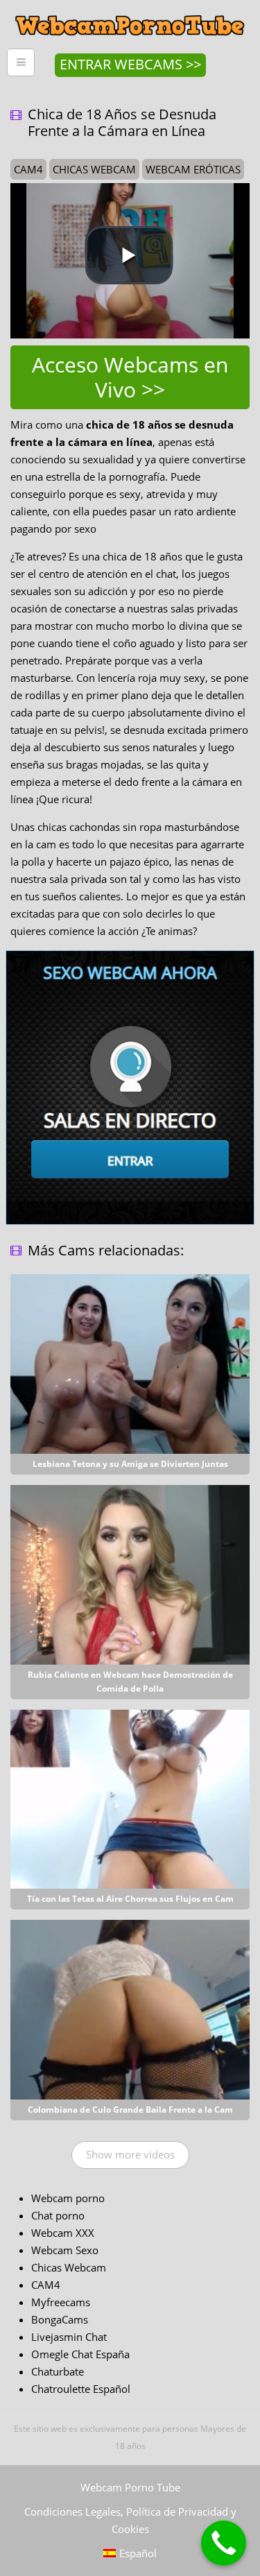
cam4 (28, 169)
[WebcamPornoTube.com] (130, 10)
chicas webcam (94, 169)
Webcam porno (68, 2198)
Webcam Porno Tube (130, 2487)
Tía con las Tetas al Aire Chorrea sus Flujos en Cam (130, 1899)
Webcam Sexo (65, 2250)
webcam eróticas (193, 169)
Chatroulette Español (81, 2389)
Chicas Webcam (69, 2267)
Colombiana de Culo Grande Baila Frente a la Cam (130, 2110)
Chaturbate (58, 2371)
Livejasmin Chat (69, 2337)
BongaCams (60, 2319)
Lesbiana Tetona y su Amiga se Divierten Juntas (130, 1464)
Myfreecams (61, 2302)
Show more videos (130, 2154)
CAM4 (46, 2285)
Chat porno (58, 2215)
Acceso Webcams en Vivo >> (130, 377)
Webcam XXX (63, 2233)
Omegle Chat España (80, 2354)
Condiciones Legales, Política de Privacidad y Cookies (130, 2520)
